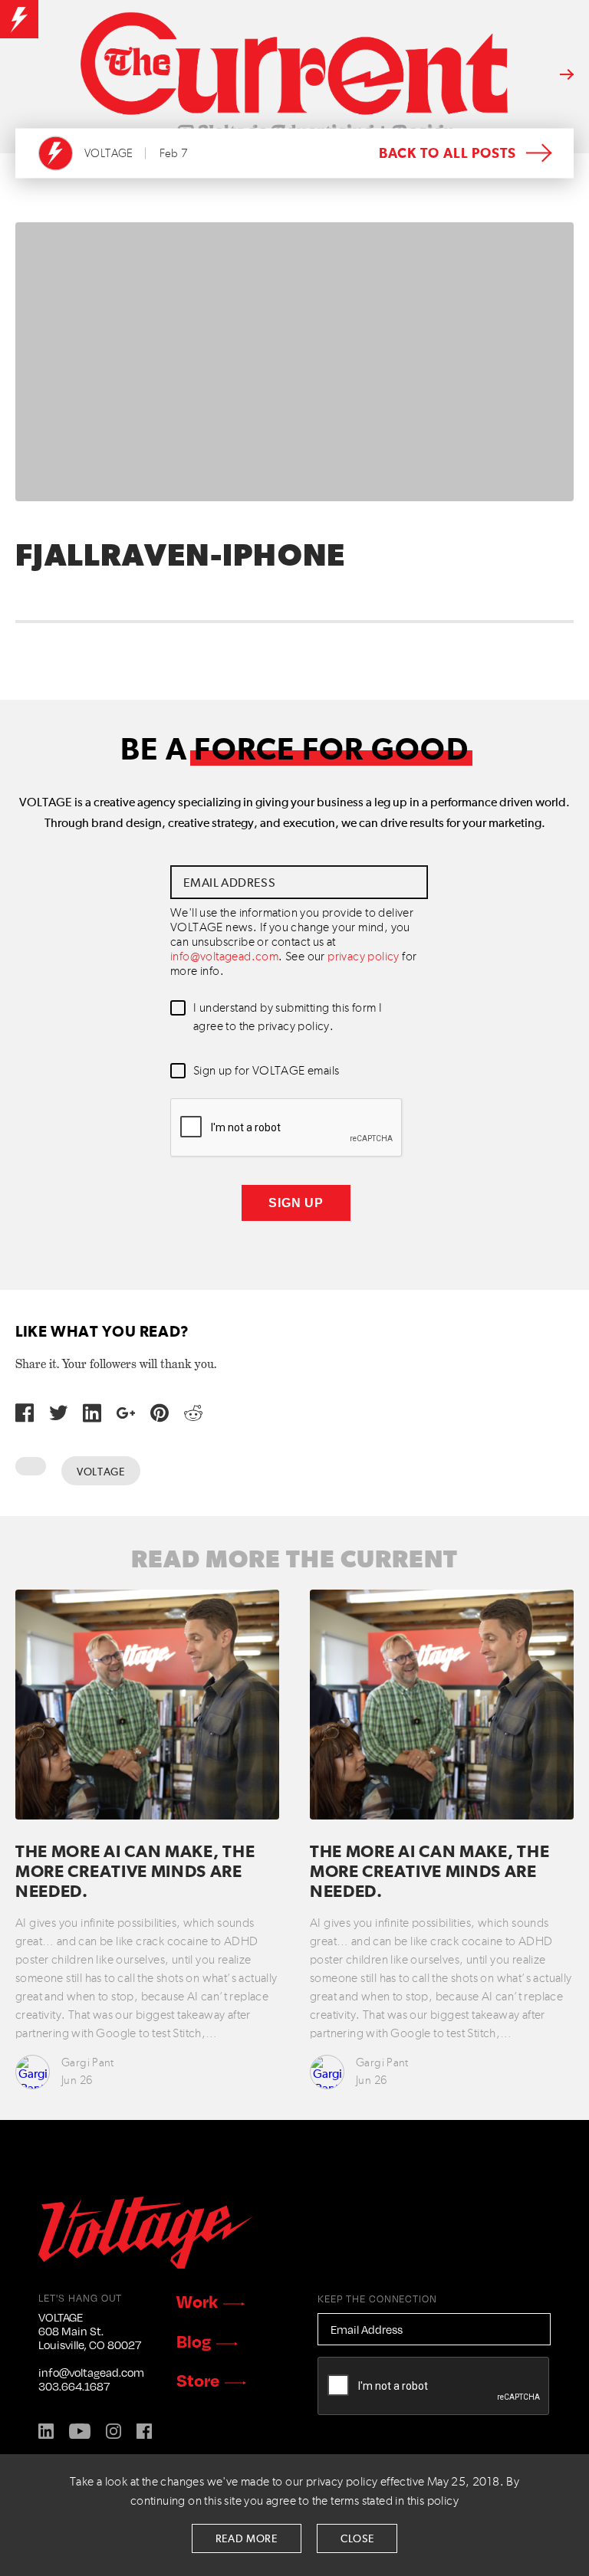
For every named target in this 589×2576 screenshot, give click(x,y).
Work (197, 2301)
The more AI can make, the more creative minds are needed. (135, 1873)
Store (198, 2380)
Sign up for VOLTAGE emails (266, 1071)
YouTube (80, 2431)
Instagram (114, 2431)
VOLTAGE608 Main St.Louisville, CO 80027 (90, 2331)
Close (357, 2539)
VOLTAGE (109, 154)
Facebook (144, 2431)
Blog (194, 2341)
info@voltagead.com (224, 957)
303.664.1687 (74, 2386)
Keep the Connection (377, 2299)
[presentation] (287, 1128)
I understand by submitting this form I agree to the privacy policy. (288, 1018)
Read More (247, 2539)
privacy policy (364, 957)
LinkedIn (46, 2431)
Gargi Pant (88, 2063)
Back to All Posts (448, 154)
